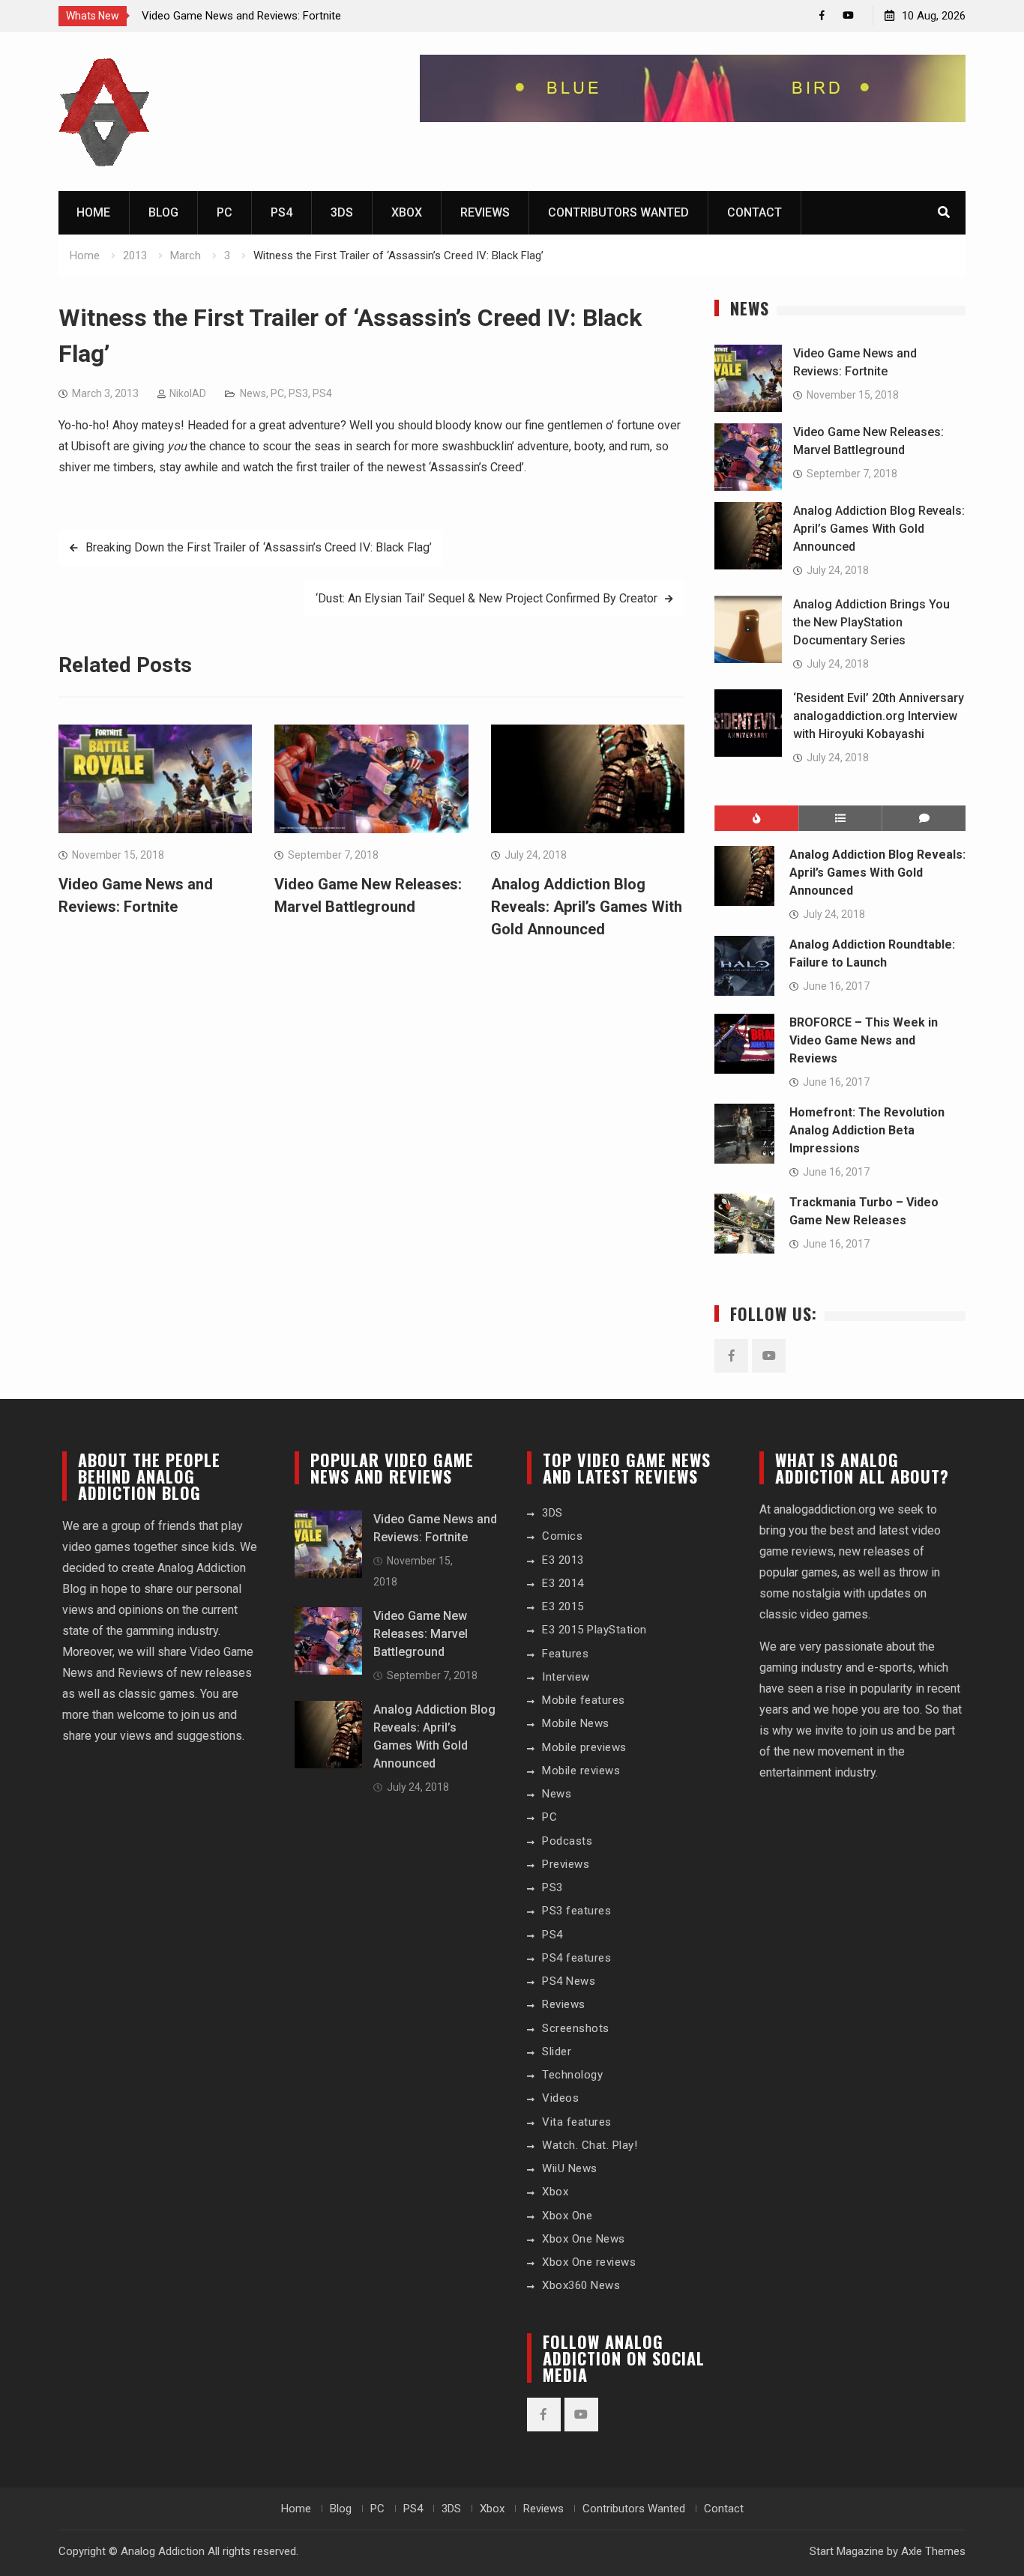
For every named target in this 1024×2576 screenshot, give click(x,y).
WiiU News (570, 2168)
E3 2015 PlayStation (594, 1630)
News (253, 393)
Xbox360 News (581, 2285)
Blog (163, 212)
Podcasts (567, 1841)
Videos (560, 2098)
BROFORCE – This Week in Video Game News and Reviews (864, 1040)
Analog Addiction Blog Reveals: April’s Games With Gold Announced (587, 907)
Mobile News (576, 1723)
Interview (566, 1677)
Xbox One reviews (589, 2262)
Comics (562, 1536)
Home (93, 212)
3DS (342, 212)
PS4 (281, 212)
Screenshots (576, 2028)
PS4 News (569, 1981)
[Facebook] (822, 15)
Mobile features (584, 1700)
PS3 (298, 393)
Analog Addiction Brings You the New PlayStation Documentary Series (871, 622)
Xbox (407, 212)
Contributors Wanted (618, 212)
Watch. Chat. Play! (590, 2145)
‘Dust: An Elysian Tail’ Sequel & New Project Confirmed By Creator (487, 598)
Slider (557, 2052)
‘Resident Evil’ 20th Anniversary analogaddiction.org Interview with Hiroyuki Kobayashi (879, 716)
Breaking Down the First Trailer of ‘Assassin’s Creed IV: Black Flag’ (259, 547)
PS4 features (576, 1958)
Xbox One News (584, 2239)
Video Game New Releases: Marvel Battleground (421, 1634)
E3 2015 (563, 1606)
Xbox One (567, 2216)
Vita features (577, 2122)
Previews (566, 1864)
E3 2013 (563, 1560)
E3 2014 (563, 1583)
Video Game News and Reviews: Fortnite (241, 16)
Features (565, 1654)
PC (225, 212)
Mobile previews (584, 1747)
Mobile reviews (581, 1771)
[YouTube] (848, 15)
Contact (755, 212)
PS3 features (576, 1911)
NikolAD (188, 393)
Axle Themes (933, 2551)
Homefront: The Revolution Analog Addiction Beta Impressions (867, 1130)
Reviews (485, 212)
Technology (572, 2075)
